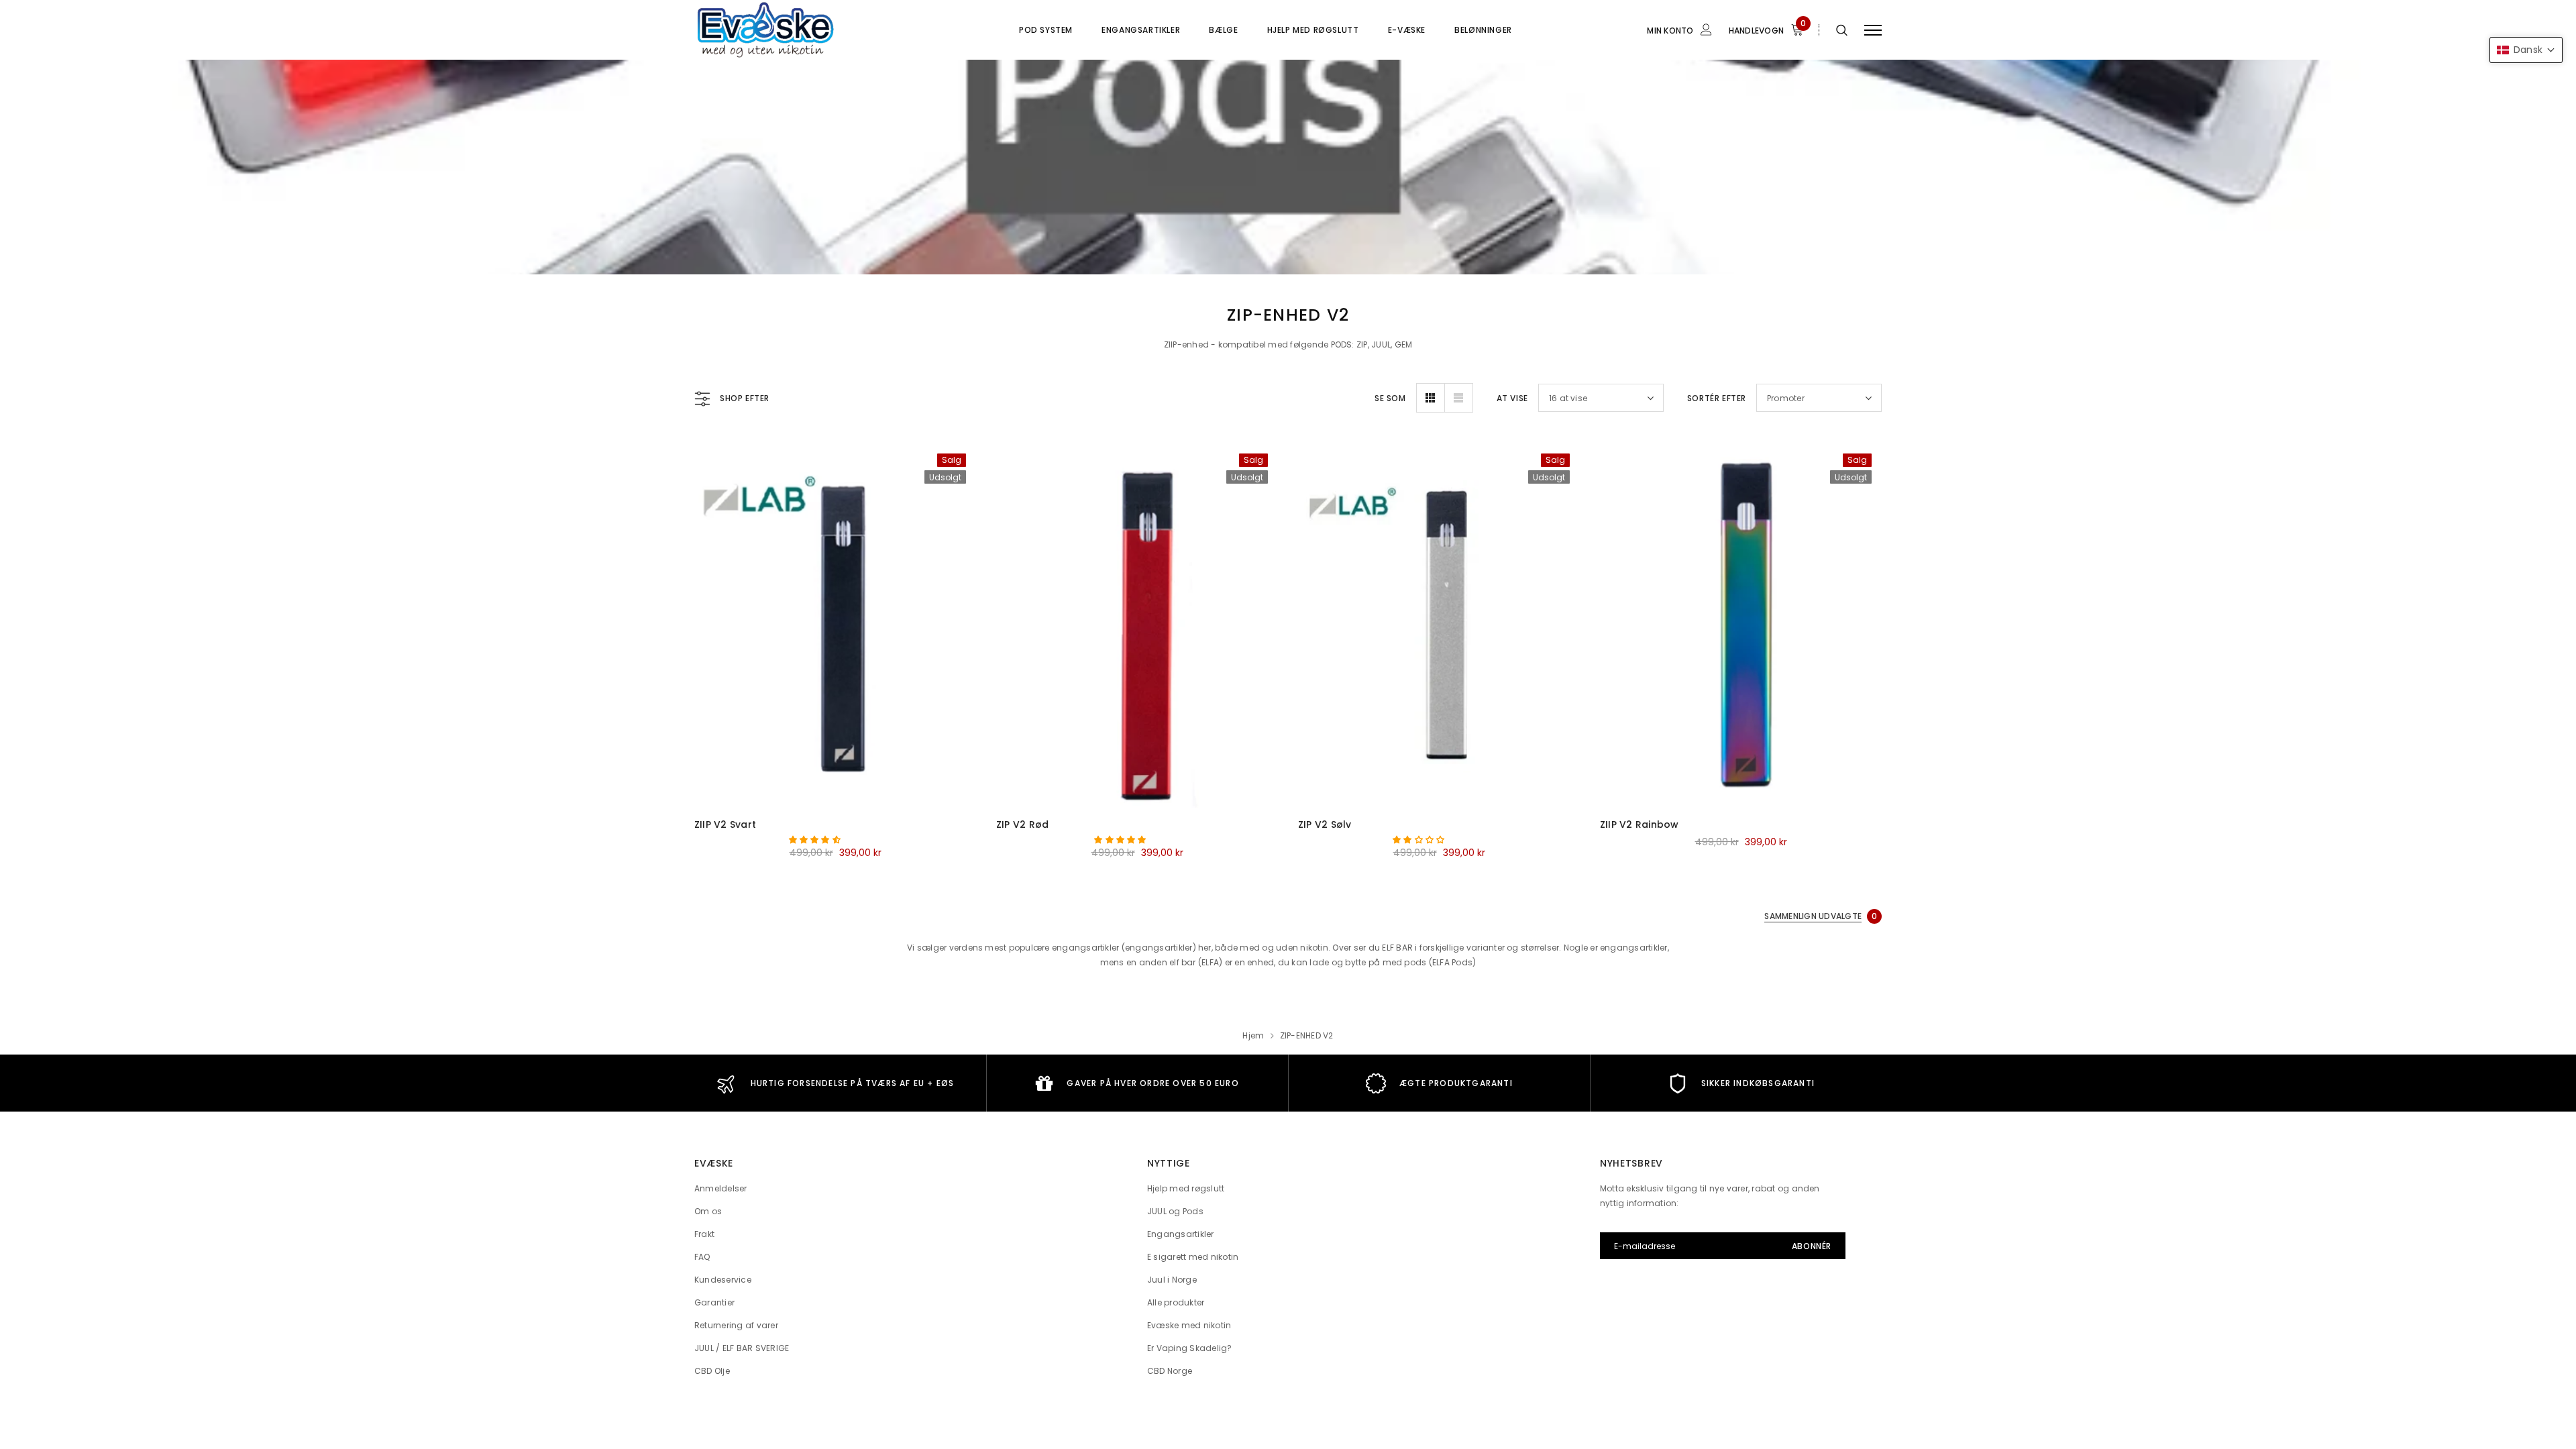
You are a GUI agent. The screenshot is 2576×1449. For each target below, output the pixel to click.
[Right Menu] (1873, 30)
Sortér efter (1717, 398)
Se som (1390, 398)
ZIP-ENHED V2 (1307, 1035)
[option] (835, 1083)
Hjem (1253, 1035)
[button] (816, 840)
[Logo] (798, 30)
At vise (1512, 398)
